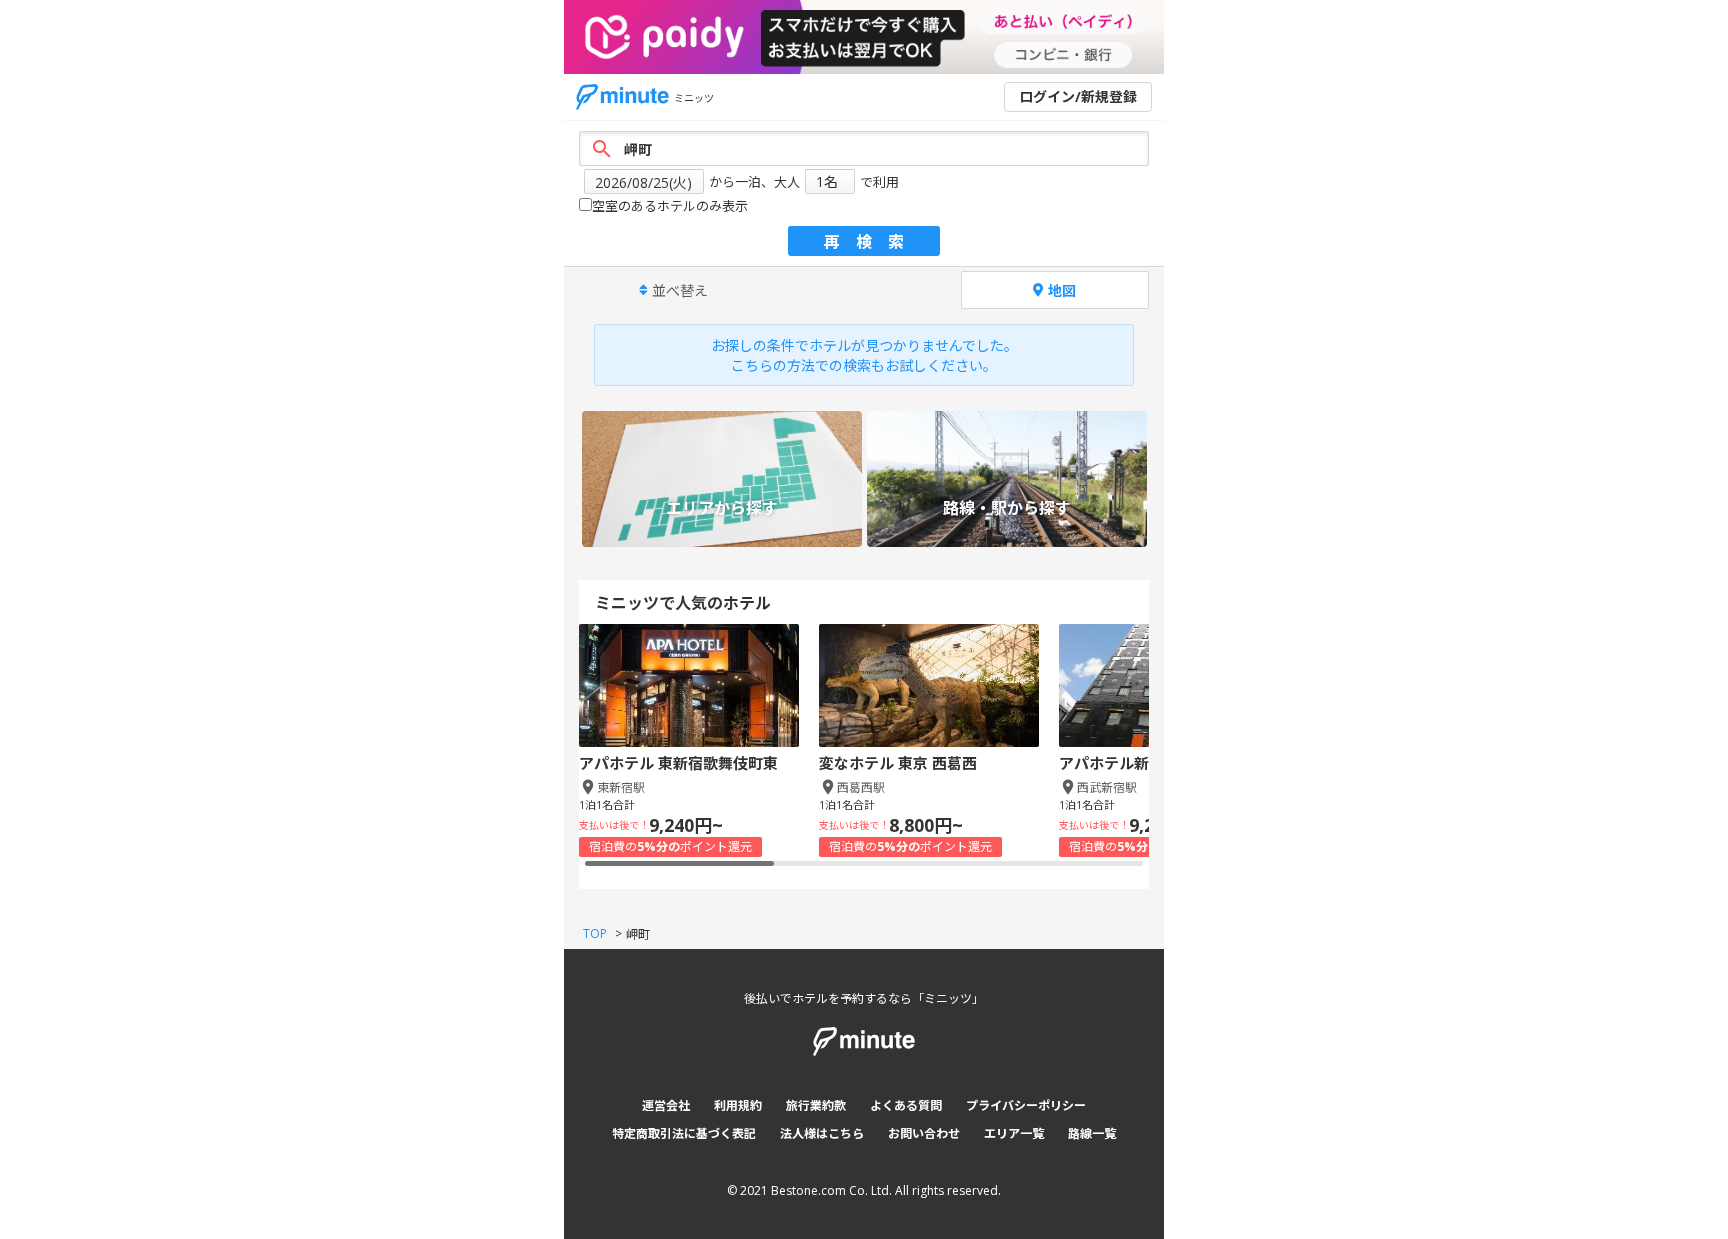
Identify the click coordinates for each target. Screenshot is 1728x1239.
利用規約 (738, 1105)
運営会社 (666, 1105)
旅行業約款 (816, 1105)
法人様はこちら (822, 1133)
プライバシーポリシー (1026, 1105)
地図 (1062, 290)
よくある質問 (906, 1105)
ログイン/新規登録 (1078, 96)
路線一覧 (1092, 1133)
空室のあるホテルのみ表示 (670, 206)
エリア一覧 (1014, 1133)
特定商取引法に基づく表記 (684, 1133)
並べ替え (680, 290)
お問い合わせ (924, 1133)
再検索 (872, 242)
